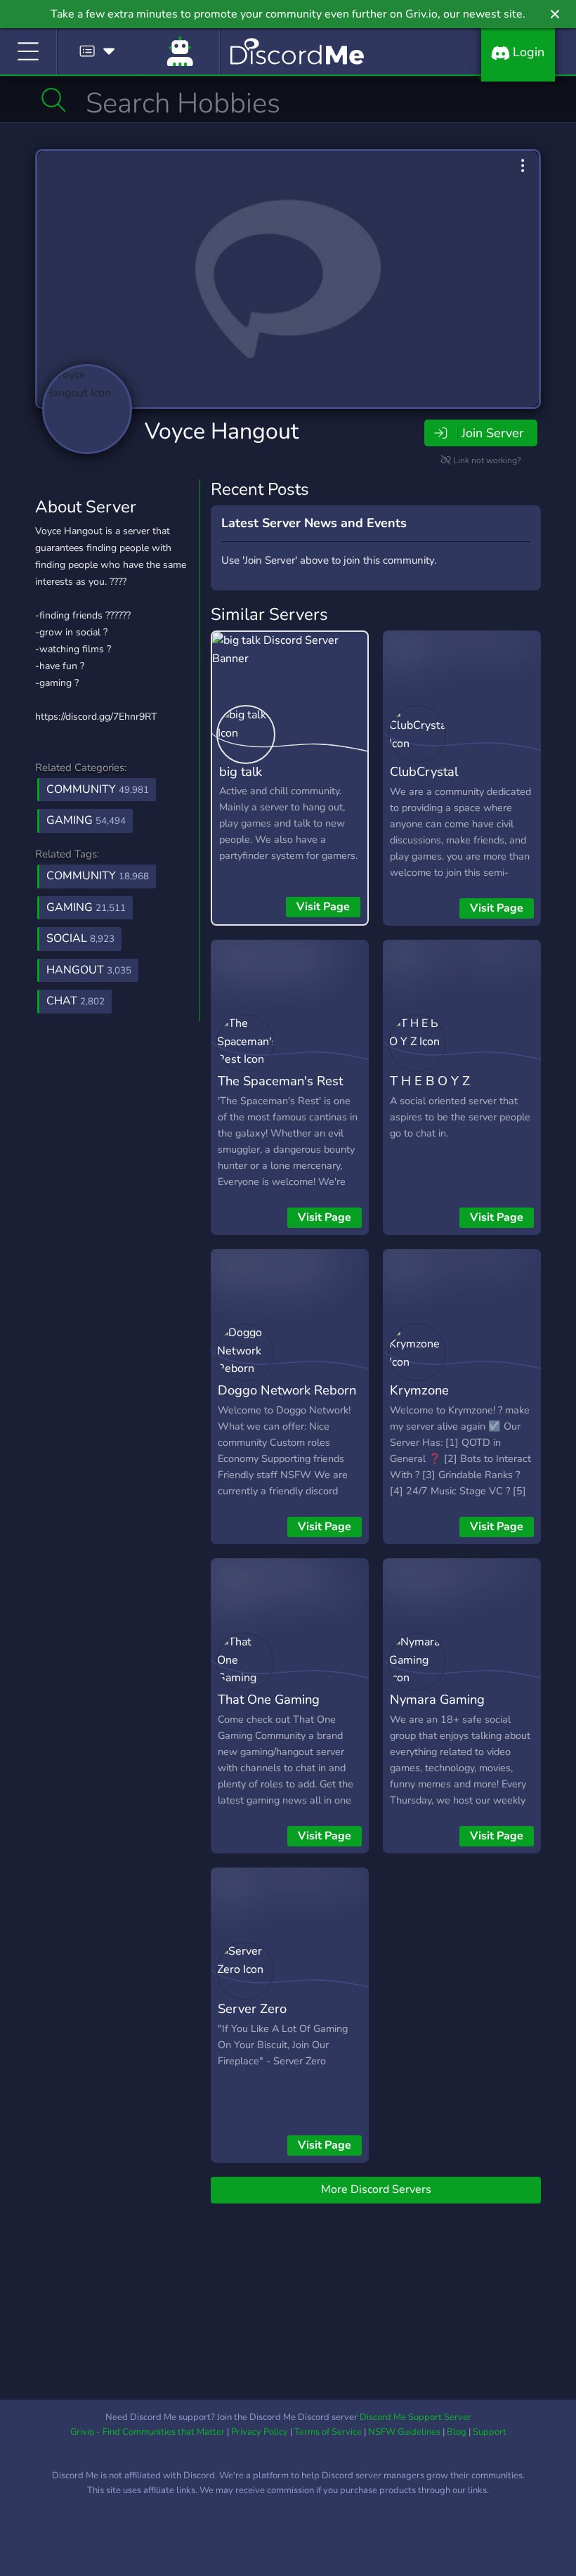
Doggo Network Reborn (287, 1390)
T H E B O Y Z (430, 1081)
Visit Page (323, 907)
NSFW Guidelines (404, 2432)
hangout (89, 970)
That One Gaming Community (269, 1709)
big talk (241, 771)
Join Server (492, 433)
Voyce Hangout (222, 431)
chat (76, 1001)
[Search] (54, 100)
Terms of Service (328, 2432)
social (80, 938)
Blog (457, 2432)
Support (490, 2432)
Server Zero (252, 2008)
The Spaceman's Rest (280, 1081)
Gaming (86, 820)
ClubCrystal (424, 771)
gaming (86, 907)
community (98, 876)
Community (98, 789)
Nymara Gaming (437, 1699)
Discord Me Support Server (415, 2417)
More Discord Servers (376, 2189)
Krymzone (419, 1390)
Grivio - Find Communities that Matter (148, 2432)
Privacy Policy (260, 2432)
